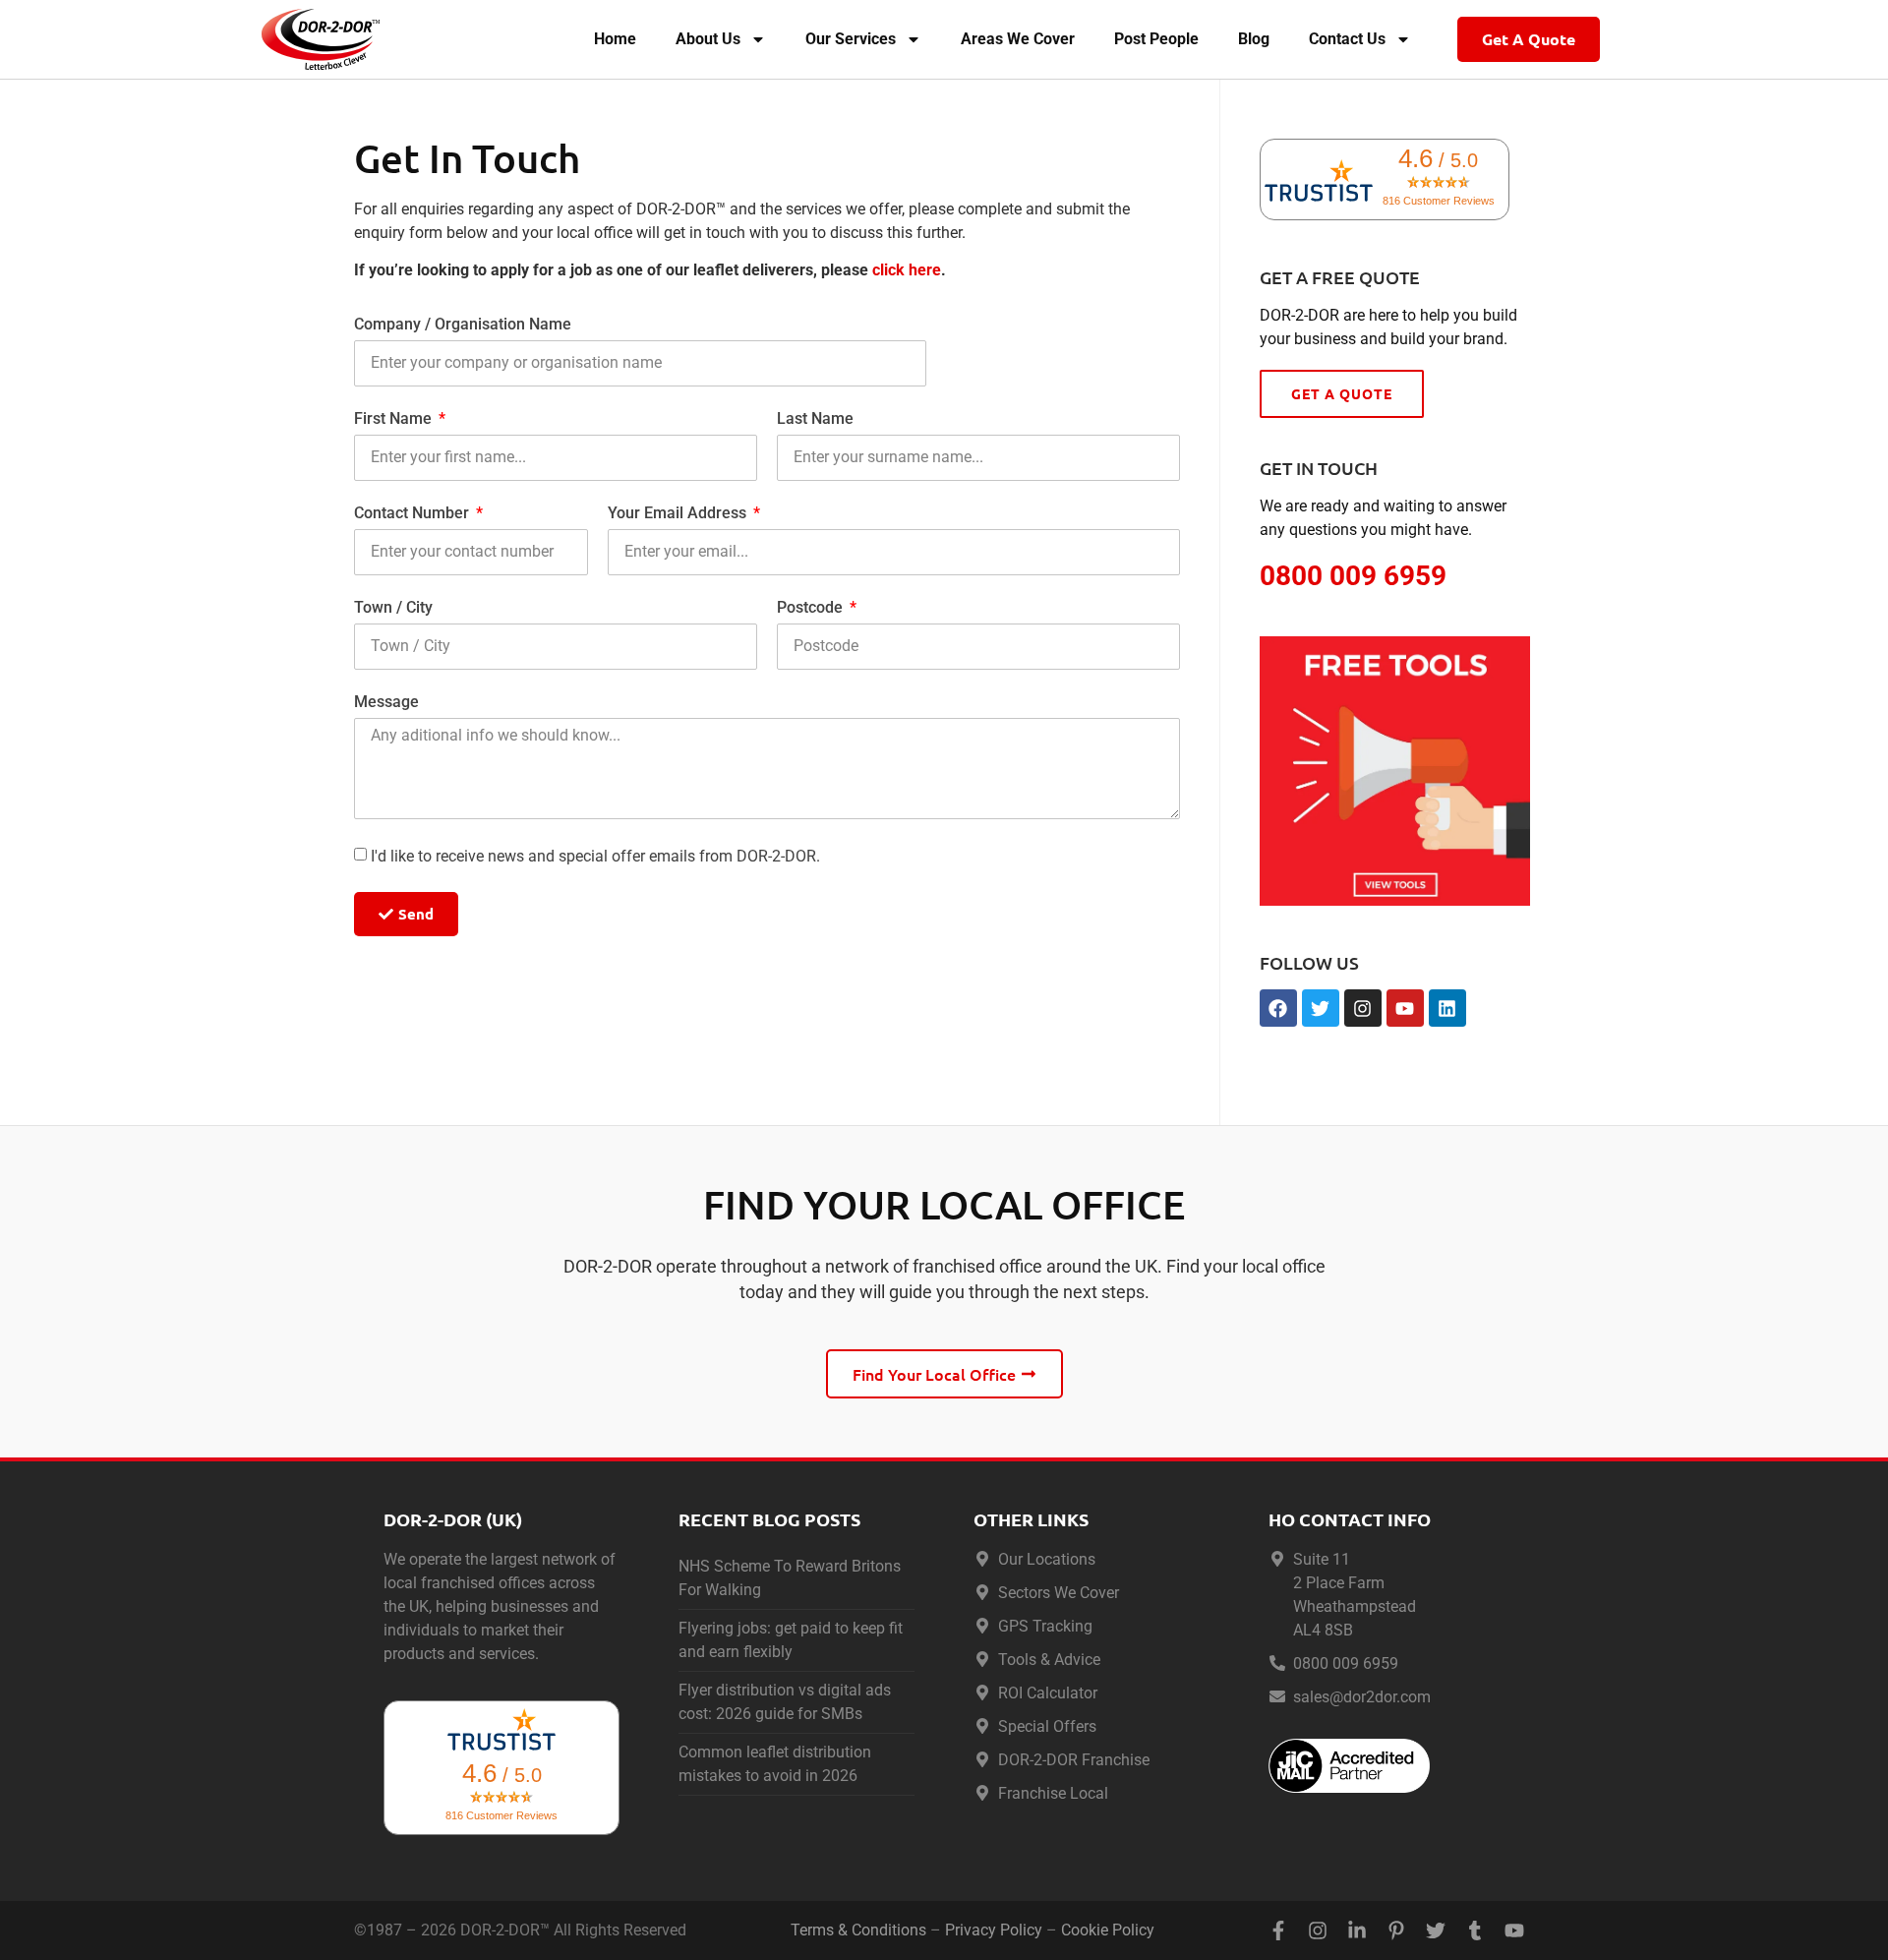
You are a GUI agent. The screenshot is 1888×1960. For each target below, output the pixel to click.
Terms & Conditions (858, 1930)
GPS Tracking (1045, 1626)
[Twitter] (1321, 1008)
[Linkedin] (1447, 1008)
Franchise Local (1053, 1793)
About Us (708, 39)
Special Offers (1047, 1726)
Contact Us (1347, 39)
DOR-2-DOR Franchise (1074, 1760)
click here (907, 270)
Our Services (851, 39)
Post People (1156, 39)
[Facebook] (1278, 1008)
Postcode (812, 608)
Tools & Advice (1049, 1660)
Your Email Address (679, 514)
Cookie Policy (1108, 1930)
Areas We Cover (1018, 39)
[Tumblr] (1475, 1930)
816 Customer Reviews (1439, 201)
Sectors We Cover (1059, 1593)
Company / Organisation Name (463, 325)
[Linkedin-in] (1357, 1930)
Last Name (815, 419)
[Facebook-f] (1278, 1930)
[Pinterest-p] (1396, 1930)
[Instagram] (1363, 1008)
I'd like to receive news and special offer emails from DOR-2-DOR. (595, 856)
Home (615, 39)
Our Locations (1047, 1559)
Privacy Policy (994, 1930)
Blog (1254, 39)
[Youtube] (1405, 1008)
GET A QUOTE (1342, 393)
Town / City (393, 608)
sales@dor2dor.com (1362, 1697)
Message (386, 703)
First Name (395, 419)
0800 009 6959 (1346, 1663)
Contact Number (413, 514)
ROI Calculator (1048, 1693)
